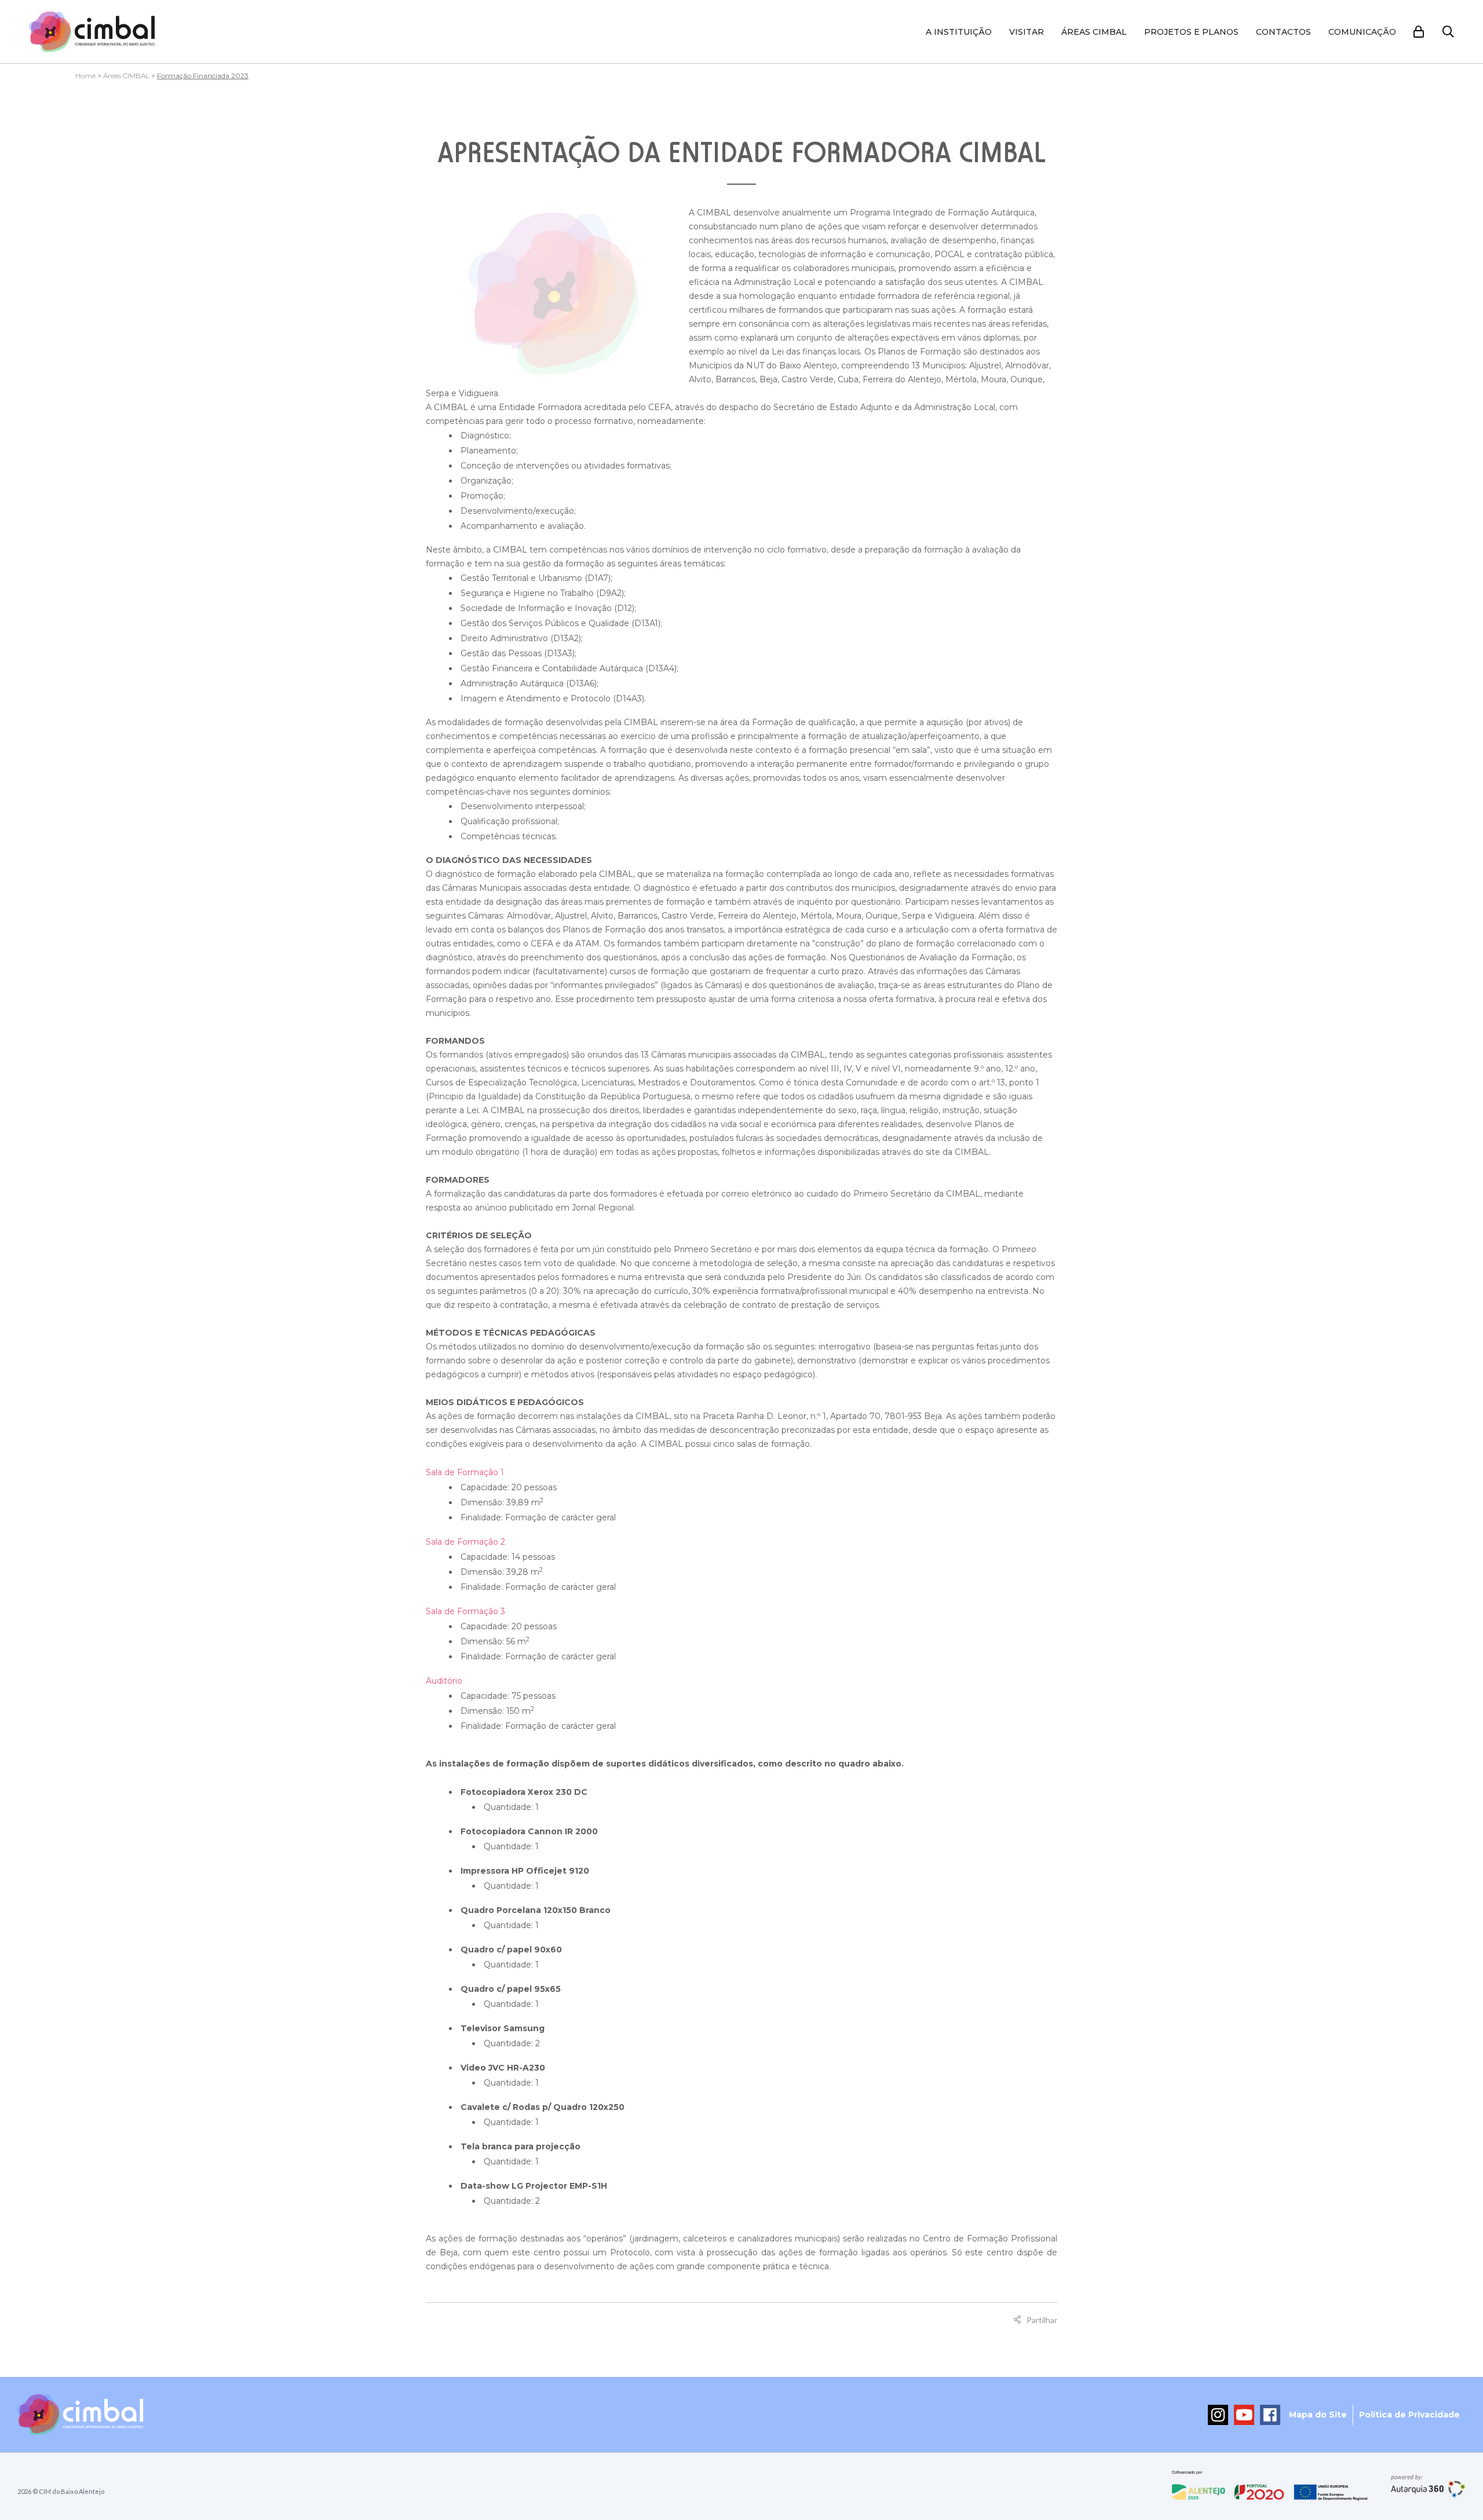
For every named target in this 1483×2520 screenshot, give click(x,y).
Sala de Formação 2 (465, 1542)
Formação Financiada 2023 (203, 76)
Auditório (444, 1681)
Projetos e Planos (1191, 32)
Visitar (1027, 32)
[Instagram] (1218, 2415)
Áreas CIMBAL (1094, 32)
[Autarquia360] (1428, 2486)
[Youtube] (1244, 2415)
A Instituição (959, 32)
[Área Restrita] (1419, 32)
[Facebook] (1270, 2415)
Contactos (1283, 32)
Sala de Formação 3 (465, 1611)
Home (85, 76)
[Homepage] (92, 32)
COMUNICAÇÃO (1362, 32)
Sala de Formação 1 (465, 1472)
